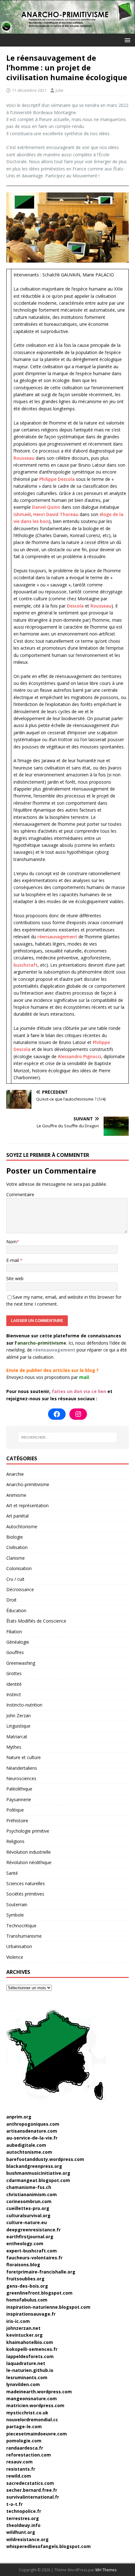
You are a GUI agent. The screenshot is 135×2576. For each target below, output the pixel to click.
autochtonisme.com (29, 2152)
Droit (11, 1600)
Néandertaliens (22, 1768)
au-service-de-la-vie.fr (32, 2138)
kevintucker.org (24, 2335)
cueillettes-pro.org (28, 2208)
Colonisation (19, 1568)
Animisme (16, 1495)
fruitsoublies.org (25, 2279)
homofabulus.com (27, 2300)
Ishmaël (22, 514)
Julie (59, 90)
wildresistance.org (27, 2539)
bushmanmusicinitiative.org (38, 2173)
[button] (126, 40)
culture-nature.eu (27, 2222)
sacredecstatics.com (30, 2483)
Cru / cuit (15, 1579)
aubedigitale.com (26, 2145)
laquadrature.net (26, 2363)
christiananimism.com (32, 2194)
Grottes (14, 1673)
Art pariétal (17, 1516)
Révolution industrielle (29, 1852)
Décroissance (20, 1589)
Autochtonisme (22, 1527)
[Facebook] (57, 1414)
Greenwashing (21, 1663)
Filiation (14, 1632)
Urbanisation (19, 1946)
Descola (75, 606)
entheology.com (25, 2243)
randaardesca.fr (25, 2448)
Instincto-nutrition (24, 1705)
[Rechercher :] (68, 1437)
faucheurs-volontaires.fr (34, 2258)
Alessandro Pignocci (79, 1056)
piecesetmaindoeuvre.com (37, 2434)
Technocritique (21, 1926)
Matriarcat (17, 1737)
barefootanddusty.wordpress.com (45, 2159)
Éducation (16, 1610)
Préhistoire (17, 1821)
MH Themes (106, 2570)
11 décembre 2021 (29, 90)
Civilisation (17, 1547)
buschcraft (26, 965)
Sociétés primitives (25, 1894)
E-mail (13, 1260)
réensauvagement (57, 937)
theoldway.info (23, 2525)
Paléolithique (19, 1789)
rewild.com (19, 2476)
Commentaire (20, 1194)
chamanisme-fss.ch (29, 2187)
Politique (15, 1810)
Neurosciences (21, 1778)
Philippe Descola (57, 479)
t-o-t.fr (14, 2504)
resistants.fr (21, 2469)
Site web (15, 1278)
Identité (14, 1684)
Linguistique (18, 1726)
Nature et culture (24, 1757)
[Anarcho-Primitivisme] (67, 30)
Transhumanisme (24, 1936)
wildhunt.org (21, 2532)
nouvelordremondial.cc (32, 2420)
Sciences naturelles (26, 1883)
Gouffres (15, 1652)
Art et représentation (27, 1505)
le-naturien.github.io (30, 2370)
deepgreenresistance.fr (33, 2230)
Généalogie (18, 1642)
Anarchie (15, 1474)
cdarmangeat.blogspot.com (38, 2180)
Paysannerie (19, 1799)
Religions (15, 1841)
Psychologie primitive (28, 1831)
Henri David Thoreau (56, 514)
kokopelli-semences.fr (32, 2349)
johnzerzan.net (23, 2328)
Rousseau (24, 458)
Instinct (14, 1694)
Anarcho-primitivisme (28, 1484)
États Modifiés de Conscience (36, 1621)
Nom (11, 1242)
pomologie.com (24, 2441)
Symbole (15, 1915)
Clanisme (16, 1558)
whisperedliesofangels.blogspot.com (49, 2546)
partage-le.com (24, 2426)
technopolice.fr (24, 2511)
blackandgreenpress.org (34, 2166)
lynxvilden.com (23, 2384)
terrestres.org (23, 2518)
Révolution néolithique (29, 1862)
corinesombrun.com (29, 2201)
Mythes (14, 1747)
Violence (15, 1957)
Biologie (15, 1537)
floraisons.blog (23, 2265)
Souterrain (17, 1904)
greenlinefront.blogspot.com (39, 2293)
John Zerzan (19, 1715)
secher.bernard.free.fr (32, 2490)
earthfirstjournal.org (30, 2237)
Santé (12, 1873)
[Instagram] (78, 1414)
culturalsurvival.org (28, 2215)
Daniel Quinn (46, 507)
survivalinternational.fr (33, 2497)
